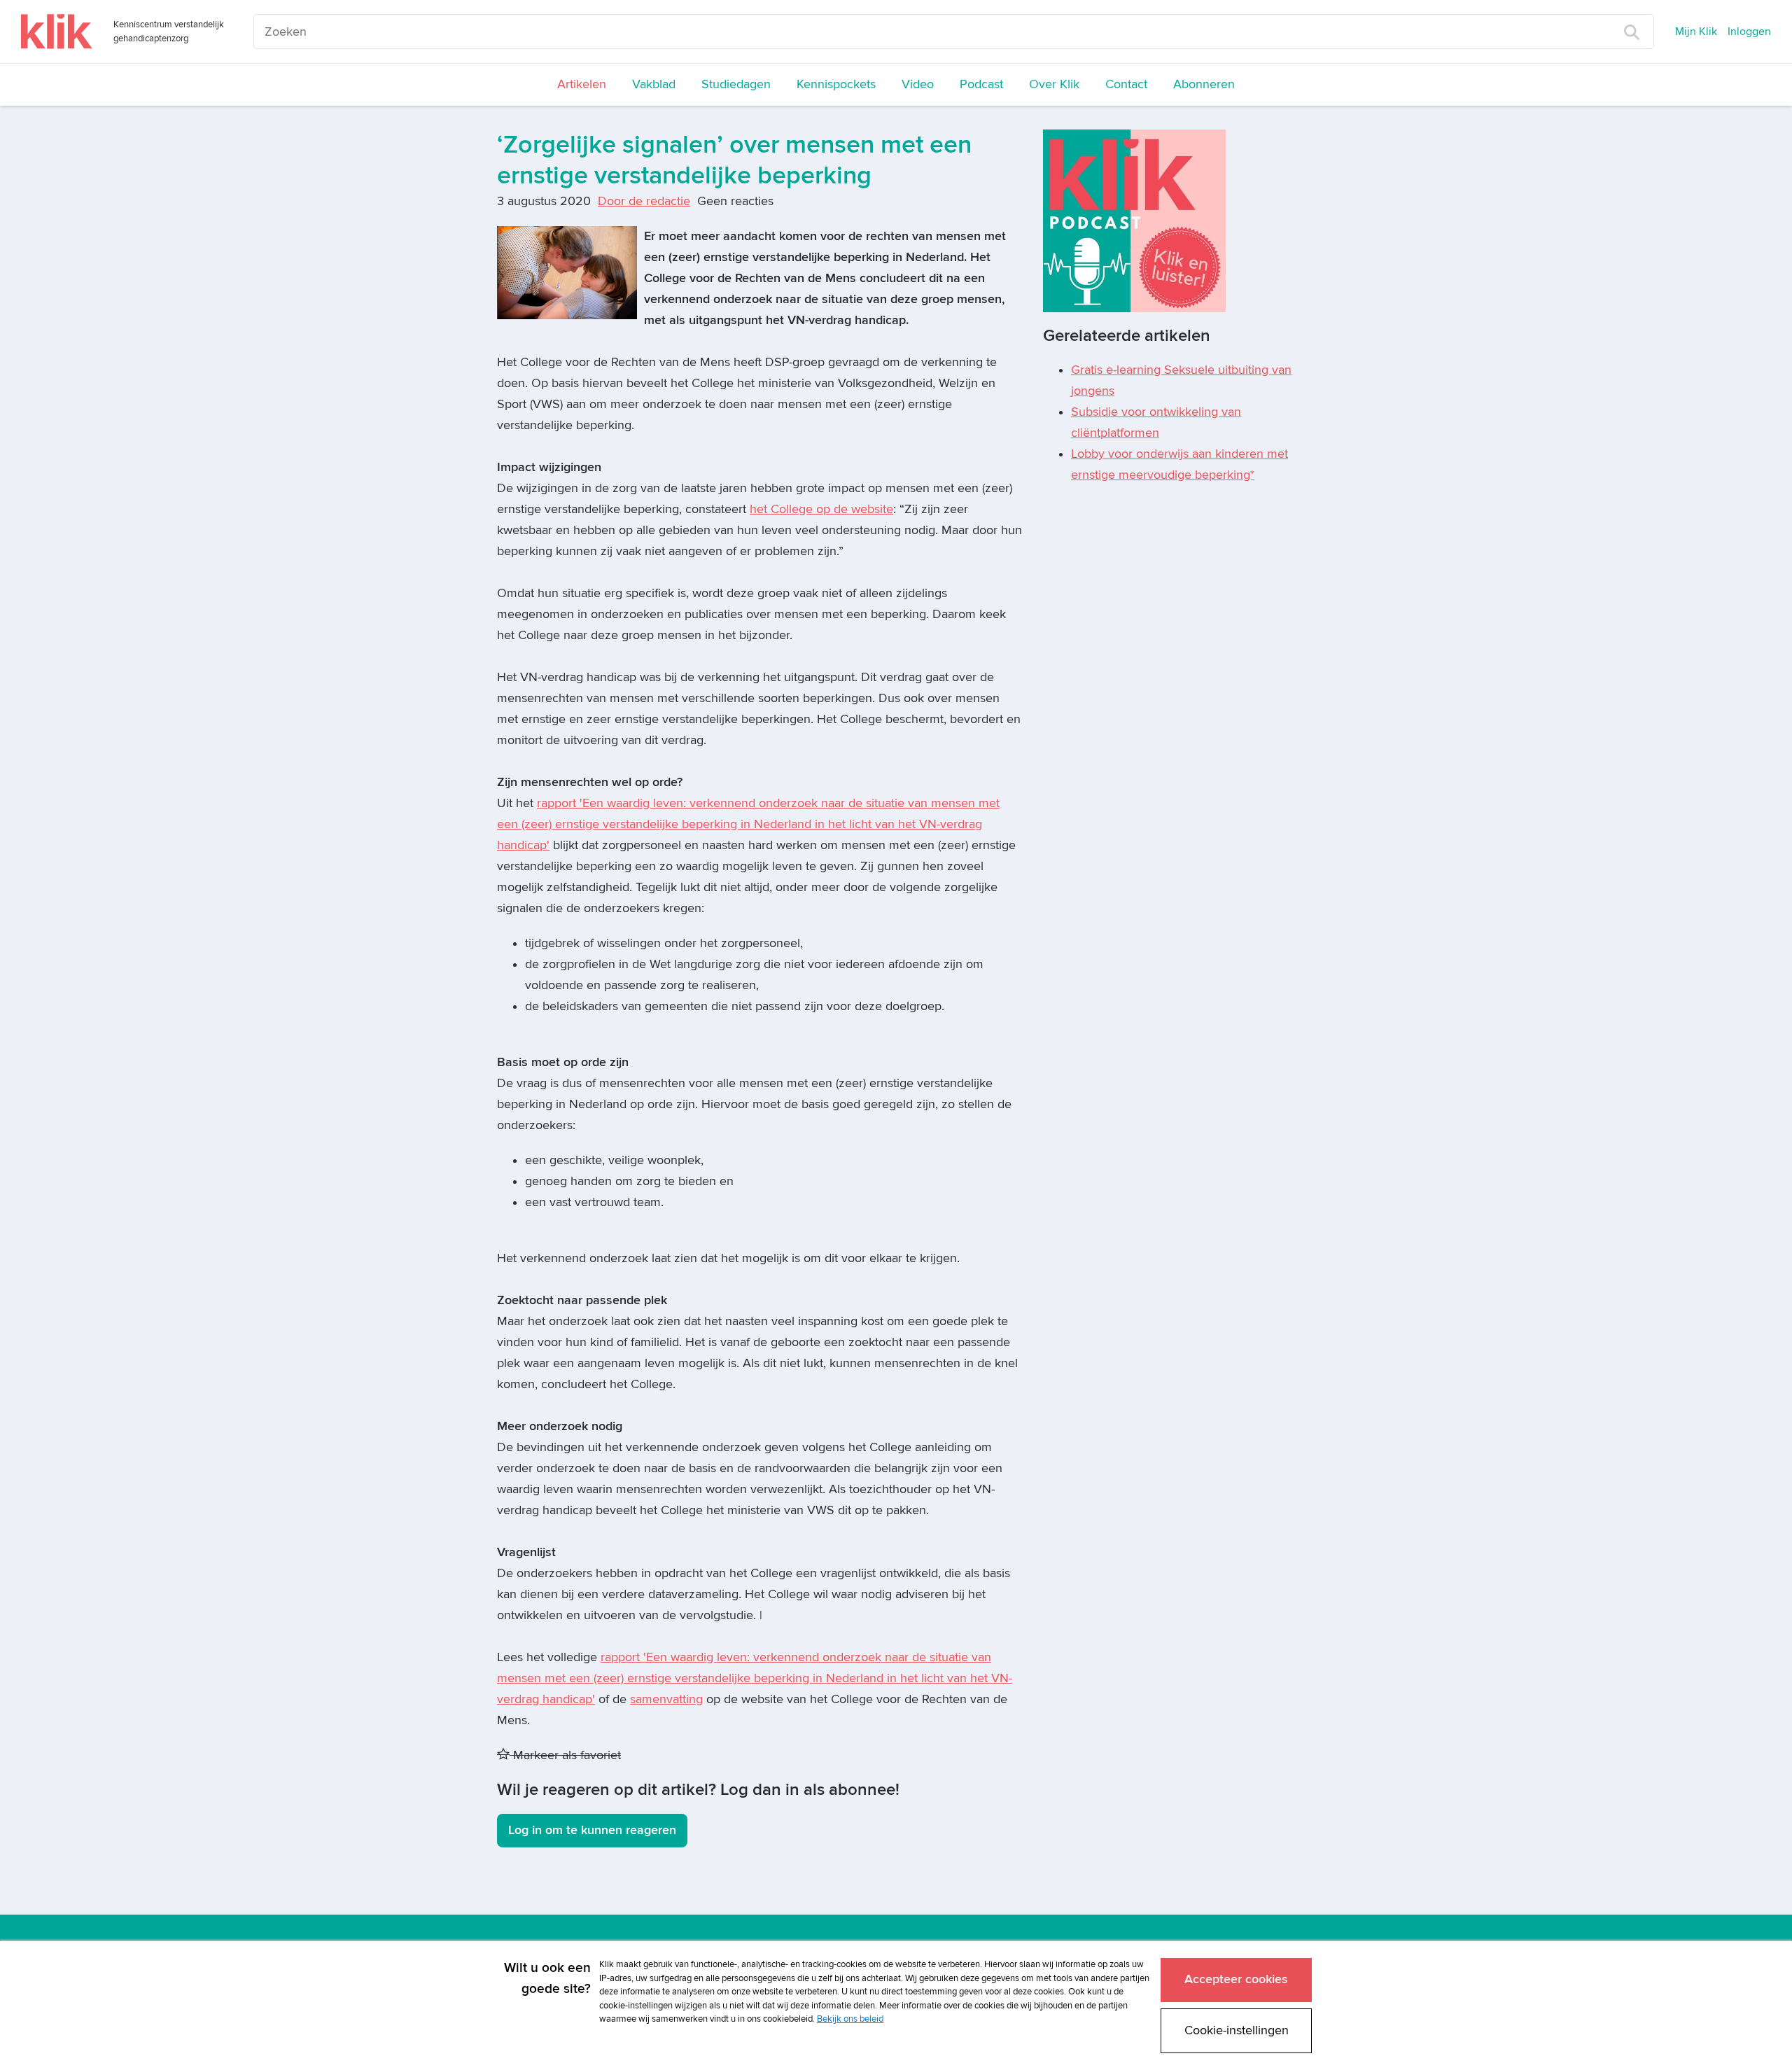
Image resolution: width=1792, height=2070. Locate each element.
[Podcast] (1134, 220)
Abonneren (1204, 84)
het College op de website (821, 509)
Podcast (981, 84)
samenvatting (666, 1699)
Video (918, 84)
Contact (1126, 84)
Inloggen (1749, 32)
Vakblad (654, 84)
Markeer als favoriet (565, 1755)
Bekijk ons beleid (850, 2019)
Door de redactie (644, 201)
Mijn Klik (1696, 32)
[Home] (57, 32)
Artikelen (582, 84)
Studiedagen (736, 84)
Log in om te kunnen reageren (592, 1830)
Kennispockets (836, 84)
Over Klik (1054, 84)
